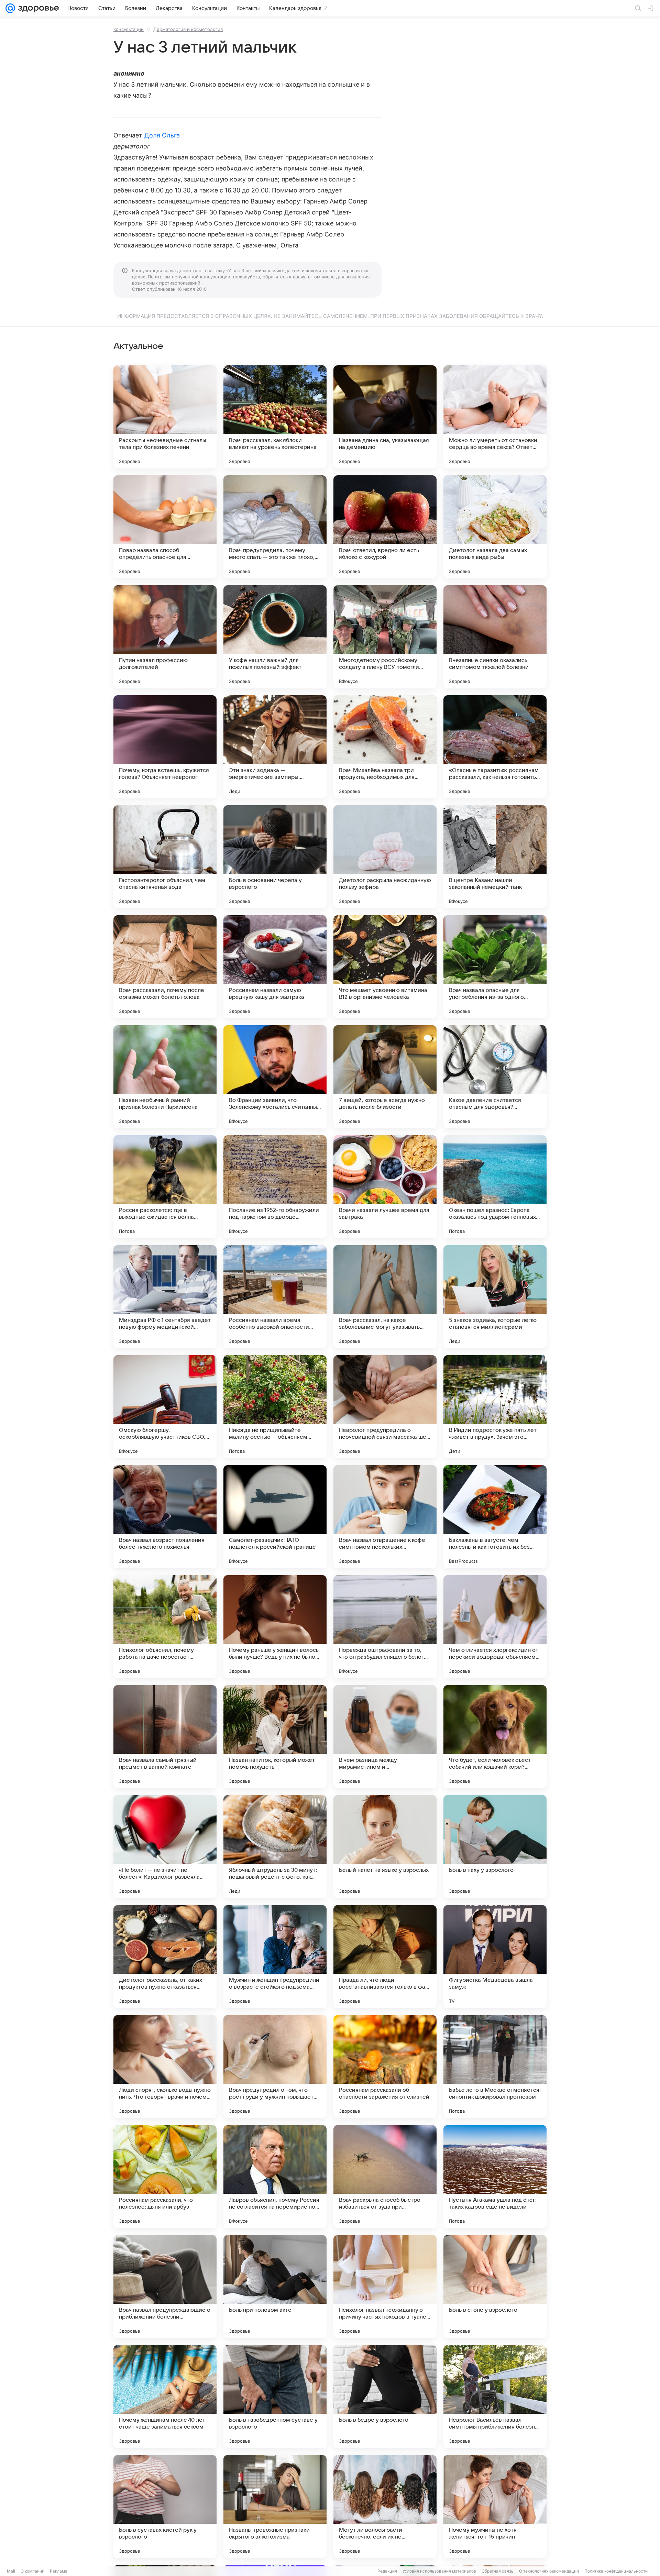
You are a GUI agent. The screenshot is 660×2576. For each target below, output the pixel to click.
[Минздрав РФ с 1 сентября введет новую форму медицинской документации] (165, 1297)
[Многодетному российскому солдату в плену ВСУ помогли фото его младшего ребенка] (385, 637)
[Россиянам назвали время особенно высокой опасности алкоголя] (275, 1297)
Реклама (59, 2571)
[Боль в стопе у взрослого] (495, 2287)
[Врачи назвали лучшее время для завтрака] (385, 1187)
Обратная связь (498, 2571)
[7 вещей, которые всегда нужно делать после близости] (385, 1077)
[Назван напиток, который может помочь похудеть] (275, 1737)
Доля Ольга (162, 135)
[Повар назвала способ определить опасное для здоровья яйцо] (165, 527)
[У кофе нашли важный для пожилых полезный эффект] (275, 637)
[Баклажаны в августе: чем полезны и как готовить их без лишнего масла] (495, 1517)
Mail (11, 2571)
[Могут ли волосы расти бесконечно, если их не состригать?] (385, 2507)
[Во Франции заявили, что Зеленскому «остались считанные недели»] (275, 1077)
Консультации (129, 29)
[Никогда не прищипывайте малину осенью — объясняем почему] (275, 1407)
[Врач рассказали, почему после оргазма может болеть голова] (165, 967)
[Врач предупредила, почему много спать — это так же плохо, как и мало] (275, 527)
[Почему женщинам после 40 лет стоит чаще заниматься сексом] (165, 2397)
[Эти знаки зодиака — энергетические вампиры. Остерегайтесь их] (275, 747)
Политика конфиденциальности (616, 2571)
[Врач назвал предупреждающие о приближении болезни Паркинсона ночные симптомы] (165, 2287)
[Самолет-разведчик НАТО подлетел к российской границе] (275, 1517)
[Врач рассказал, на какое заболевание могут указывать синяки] (385, 1297)
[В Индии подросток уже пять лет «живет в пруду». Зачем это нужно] (495, 1407)
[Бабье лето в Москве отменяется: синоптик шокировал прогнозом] (495, 2067)
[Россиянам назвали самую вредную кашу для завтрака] (275, 967)
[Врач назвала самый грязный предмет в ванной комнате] (165, 1737)
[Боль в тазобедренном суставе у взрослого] (275, 2397)
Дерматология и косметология (188, 29)
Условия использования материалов (439, 2571)
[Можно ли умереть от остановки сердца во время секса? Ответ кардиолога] (495, 417)
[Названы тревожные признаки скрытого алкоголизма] (275, 2507)
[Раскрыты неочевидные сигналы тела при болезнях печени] (165, 417)
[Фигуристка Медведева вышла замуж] (495, 1957)
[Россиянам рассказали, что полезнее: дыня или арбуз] (165, 2177)
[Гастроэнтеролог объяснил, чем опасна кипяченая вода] (165, 857)
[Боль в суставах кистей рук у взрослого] (165, 2507)
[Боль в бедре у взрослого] (385, 2397)
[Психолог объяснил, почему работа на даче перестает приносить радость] (165, 1627)
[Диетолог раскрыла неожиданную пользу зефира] (385, 857)
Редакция (387, 2571)
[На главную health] (37, 8)
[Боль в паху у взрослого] (495, 1847)
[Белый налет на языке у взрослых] (385, 1847)
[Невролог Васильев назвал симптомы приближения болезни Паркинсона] (495, 2397)
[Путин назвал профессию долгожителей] (165, 637)
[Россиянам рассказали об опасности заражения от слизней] (385, 2067)
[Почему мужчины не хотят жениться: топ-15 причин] (495, 2507)
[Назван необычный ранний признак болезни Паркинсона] (165, 1077)
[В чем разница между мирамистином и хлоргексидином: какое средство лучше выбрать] (385, 1737)
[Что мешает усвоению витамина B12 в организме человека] (385, 967)
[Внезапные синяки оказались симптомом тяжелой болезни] (495, 637)
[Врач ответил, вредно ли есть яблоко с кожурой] (385, 527)
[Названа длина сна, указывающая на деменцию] (385, 417)
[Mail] (10, 8)
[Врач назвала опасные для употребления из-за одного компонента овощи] (495, 967)
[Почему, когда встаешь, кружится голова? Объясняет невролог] (165, 747)
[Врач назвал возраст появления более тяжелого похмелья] (165, 1517)
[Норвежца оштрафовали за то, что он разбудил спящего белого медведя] (385, 1627)
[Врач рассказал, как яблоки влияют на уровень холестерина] (275, 417)
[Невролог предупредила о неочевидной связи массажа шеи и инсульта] (385, 1407)
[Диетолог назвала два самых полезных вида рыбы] (495, 527)
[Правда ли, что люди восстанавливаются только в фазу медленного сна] (385, 1957)
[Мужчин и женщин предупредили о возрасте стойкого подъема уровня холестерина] (275, 1957)
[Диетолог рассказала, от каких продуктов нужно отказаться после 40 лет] (165, 1957)
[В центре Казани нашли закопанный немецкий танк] (495, 857)
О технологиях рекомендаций (549, 2571)
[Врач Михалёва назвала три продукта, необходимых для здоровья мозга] (385, 747)
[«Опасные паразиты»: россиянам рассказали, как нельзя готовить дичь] (495, 747)
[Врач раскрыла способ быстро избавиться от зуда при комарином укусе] (385, 2177)
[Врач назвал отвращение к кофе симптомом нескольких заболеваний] (385, 1517)
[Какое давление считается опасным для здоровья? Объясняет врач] (495, 1077)
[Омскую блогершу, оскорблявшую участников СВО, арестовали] (165, 1407)
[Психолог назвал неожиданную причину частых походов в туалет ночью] (385, 2287)
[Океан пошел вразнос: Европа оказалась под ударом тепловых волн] (495, 1187)
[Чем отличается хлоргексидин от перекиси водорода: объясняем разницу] (495, 1627)
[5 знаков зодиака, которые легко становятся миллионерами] (495, 1297)
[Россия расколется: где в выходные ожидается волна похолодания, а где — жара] (165, 1187)
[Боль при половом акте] (275, 2287)
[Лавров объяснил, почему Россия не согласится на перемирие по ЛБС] (275, 2177)
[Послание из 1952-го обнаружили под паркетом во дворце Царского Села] (275, 1187)
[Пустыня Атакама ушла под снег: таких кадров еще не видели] (495, 2177)
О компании (32, 2571)
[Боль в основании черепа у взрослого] (275, 857)
